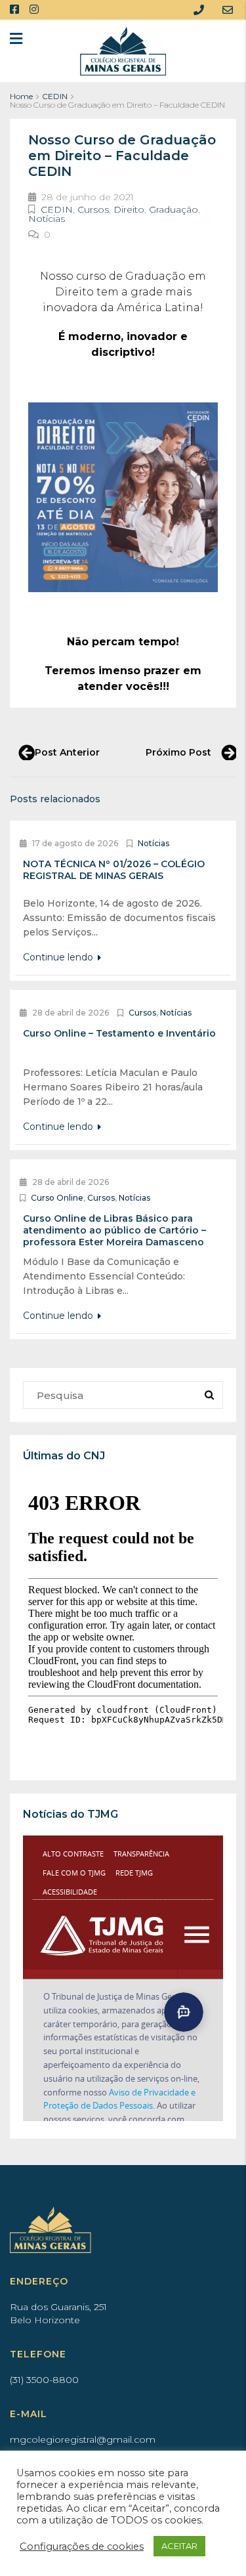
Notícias (47, 219)
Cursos (93, 209)
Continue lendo (59, 957)
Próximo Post (178, 752)
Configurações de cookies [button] (82, 2546)
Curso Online (57, 1198)
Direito (129, 209)
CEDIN (55, 96)
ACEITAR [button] (179, 2546)
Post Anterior (67, 752)
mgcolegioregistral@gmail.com (83, 2439)
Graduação (174, 209)
